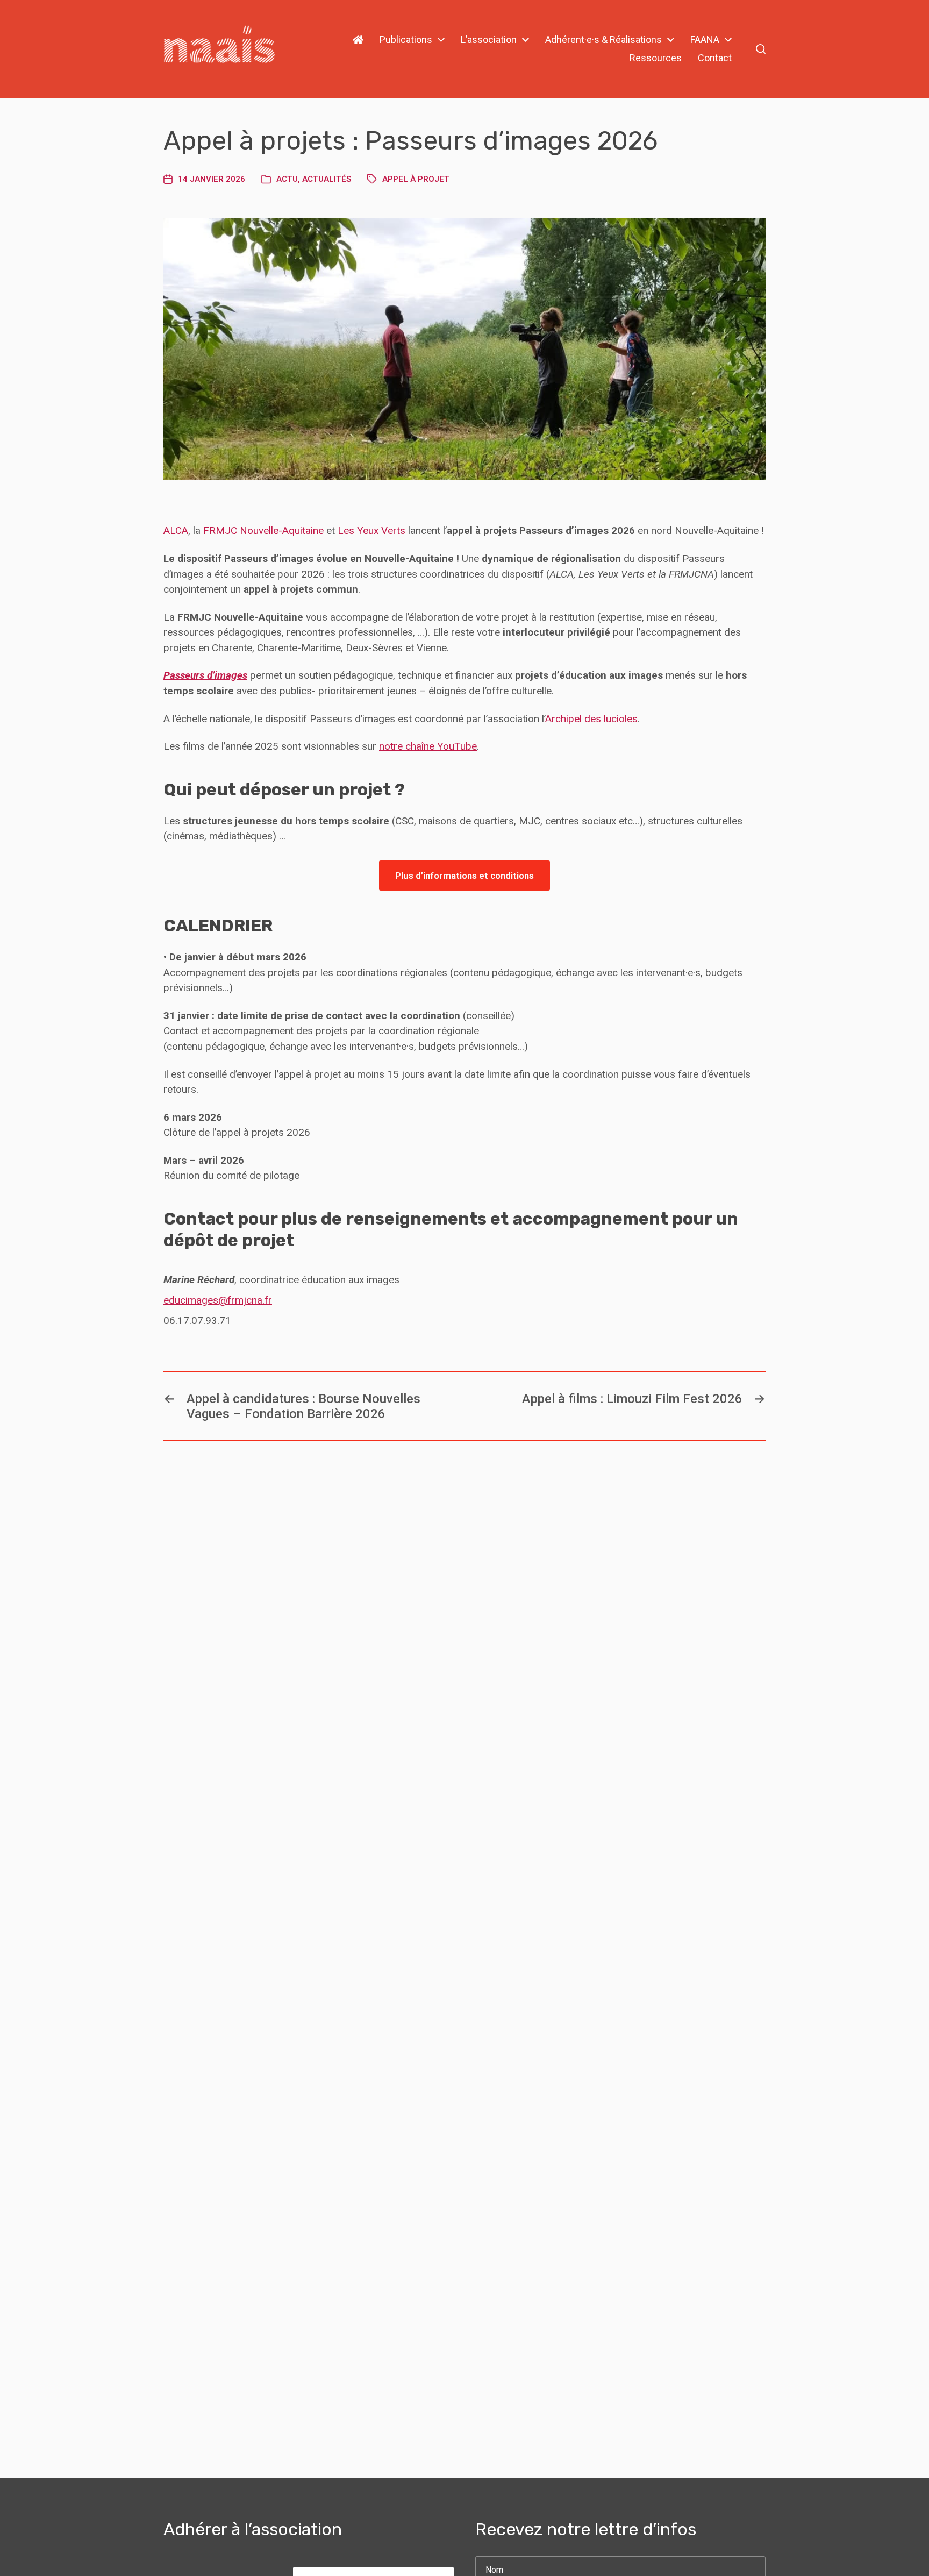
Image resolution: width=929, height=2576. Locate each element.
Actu (287, 179)
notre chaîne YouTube (428, 746)
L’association (489, 40)
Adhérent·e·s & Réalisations (603, 40)
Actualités (327, 179)
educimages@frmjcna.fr (218, 1300)
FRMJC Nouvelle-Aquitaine (263, 531)
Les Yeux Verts (371, 531)
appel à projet (416, 179)
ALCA (176, 531)
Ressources (656, 58)
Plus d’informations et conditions (464, 876)
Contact (715, 58)
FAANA (705, 40)
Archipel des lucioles (591, 719)
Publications (406, 40)
